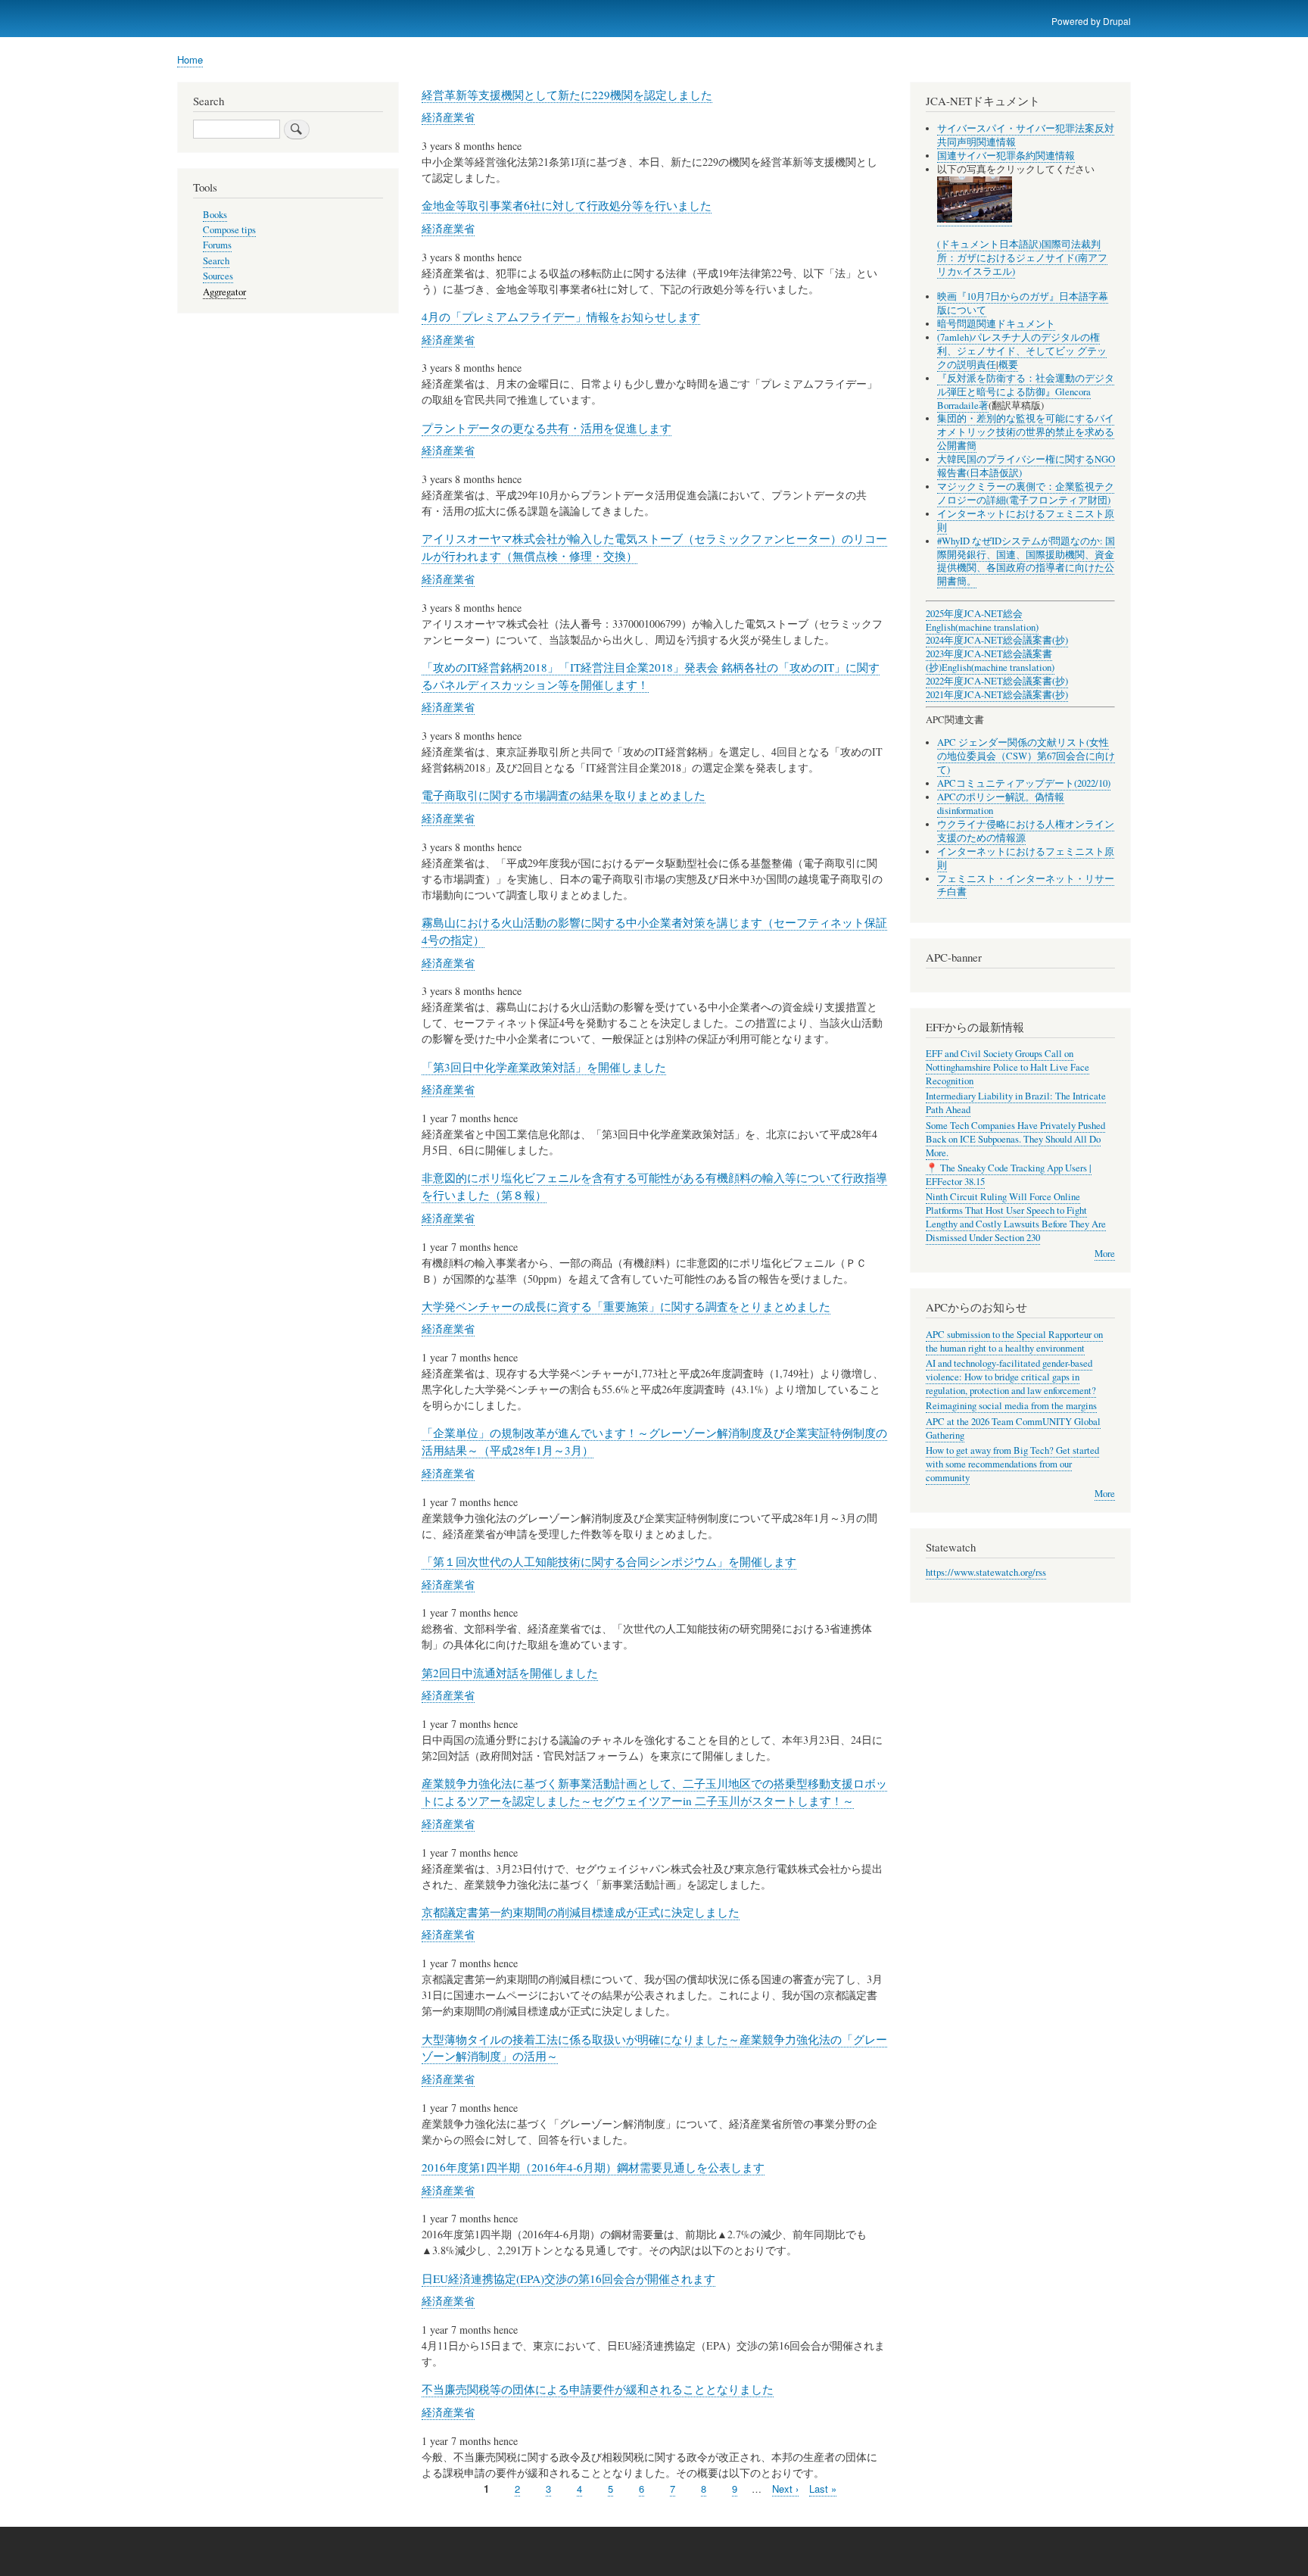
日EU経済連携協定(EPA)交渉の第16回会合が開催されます (568, 2278)
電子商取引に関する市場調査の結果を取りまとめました (564, 795)
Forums (217, 245)
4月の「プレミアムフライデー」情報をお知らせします (561, 317)
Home (190, 59)
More (1105, 1254)
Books (215, 215)
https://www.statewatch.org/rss (986, 1572)
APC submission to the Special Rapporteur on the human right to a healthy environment (1014, 1341)
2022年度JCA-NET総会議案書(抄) (997, 681)
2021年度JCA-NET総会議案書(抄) (997, 695)
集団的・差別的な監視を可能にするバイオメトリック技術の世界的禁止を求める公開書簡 (1026, 432)
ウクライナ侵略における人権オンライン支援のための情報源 (1026, 831)
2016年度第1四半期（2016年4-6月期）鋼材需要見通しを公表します (593, 2167)
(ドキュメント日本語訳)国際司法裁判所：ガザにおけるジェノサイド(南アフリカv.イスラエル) (1022, 258)
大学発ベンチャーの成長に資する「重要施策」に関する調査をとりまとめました (626, 1306)
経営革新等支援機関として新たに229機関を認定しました (567, 95)
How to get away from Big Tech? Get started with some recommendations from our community (1012, 1464)
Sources (218, 276)
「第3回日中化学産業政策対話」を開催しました (544, 1067)
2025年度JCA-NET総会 (974, 614)
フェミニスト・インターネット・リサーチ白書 (1026, 886)
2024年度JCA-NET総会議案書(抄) (997, 640)
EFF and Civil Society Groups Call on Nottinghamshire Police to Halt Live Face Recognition (1007, 1067)
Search (216, 261)
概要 (1008, 365)
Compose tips (229, 230)
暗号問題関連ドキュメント (996, 324)
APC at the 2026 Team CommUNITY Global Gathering (1013, 1428)
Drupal (1117, 21)
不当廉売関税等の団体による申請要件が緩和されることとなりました (598, 2389)
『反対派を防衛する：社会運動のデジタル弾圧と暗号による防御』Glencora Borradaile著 (1026, 392)
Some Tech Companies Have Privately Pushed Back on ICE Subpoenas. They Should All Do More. (1015, 1139)
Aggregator (224, 292)
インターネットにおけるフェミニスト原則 (1026, 521)
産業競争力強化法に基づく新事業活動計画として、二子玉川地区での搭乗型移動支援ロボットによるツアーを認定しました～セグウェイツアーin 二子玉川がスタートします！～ (654, 1792)
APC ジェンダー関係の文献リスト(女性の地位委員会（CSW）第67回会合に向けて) (1026, 756)
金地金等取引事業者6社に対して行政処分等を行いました (567, 205)
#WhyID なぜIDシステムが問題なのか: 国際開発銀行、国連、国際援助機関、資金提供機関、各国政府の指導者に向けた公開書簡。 (1026, 561)
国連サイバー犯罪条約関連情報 (1006, 156)
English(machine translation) (982, 627)
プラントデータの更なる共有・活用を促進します (547, 428)
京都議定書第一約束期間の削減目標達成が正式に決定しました (581, 1912)
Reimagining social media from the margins (1011, 1406)
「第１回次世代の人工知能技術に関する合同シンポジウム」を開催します (609, 1561)
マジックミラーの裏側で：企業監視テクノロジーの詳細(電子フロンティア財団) (1026, 493)
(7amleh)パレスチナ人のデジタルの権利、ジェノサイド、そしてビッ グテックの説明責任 (1022, 351)
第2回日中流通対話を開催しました (510, 1673)
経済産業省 (448, 117)
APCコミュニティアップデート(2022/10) (1024, 783)
